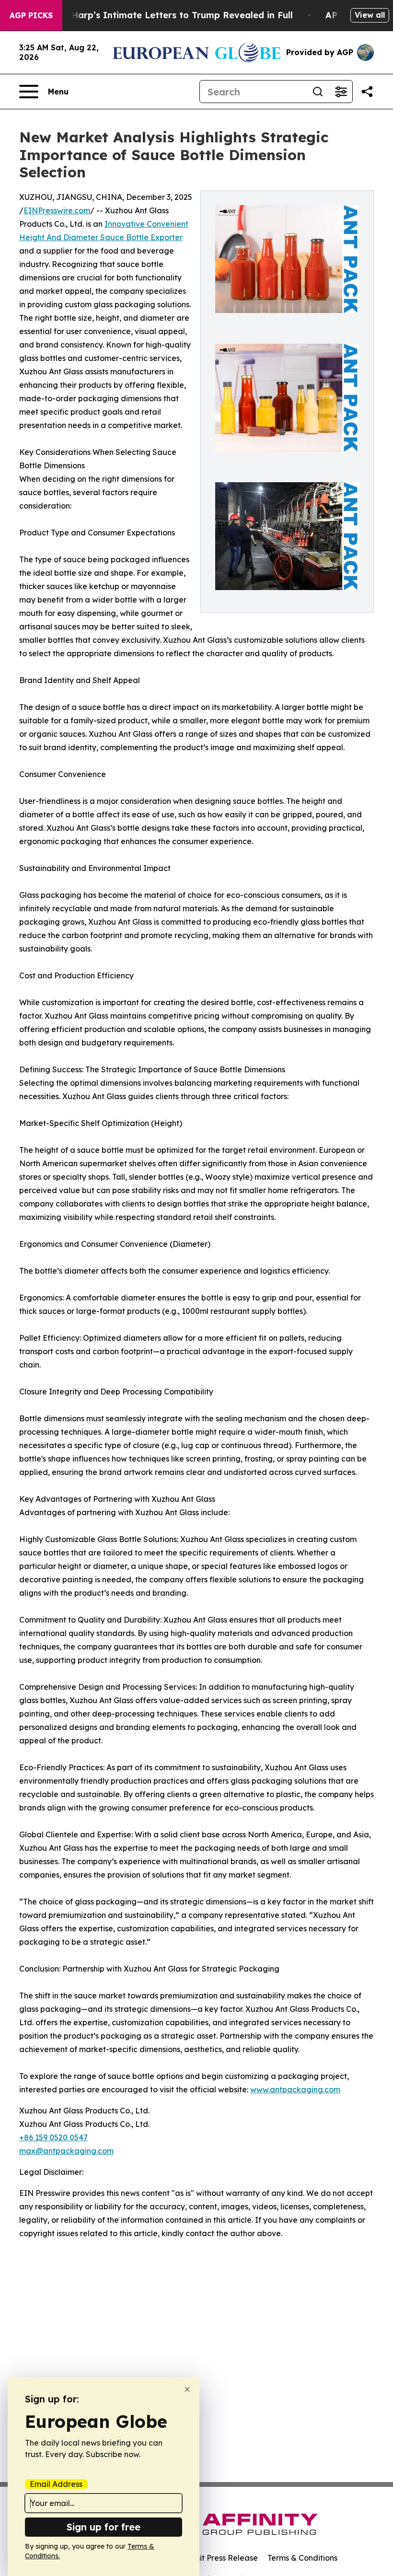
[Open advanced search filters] (341, 92)
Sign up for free (104, 2527)
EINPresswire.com (57, 210)
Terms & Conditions (302, 2558)
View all (370, 15)
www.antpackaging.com (295, 2089)
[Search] (318, 92)
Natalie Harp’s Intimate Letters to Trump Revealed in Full (164, 15)
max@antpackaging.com (66, 2151)
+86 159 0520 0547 (53, 2137)
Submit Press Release (218, 2558)
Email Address (56, 2484)
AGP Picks (31, 15)
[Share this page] (367, 92)
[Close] (187, 2389)
